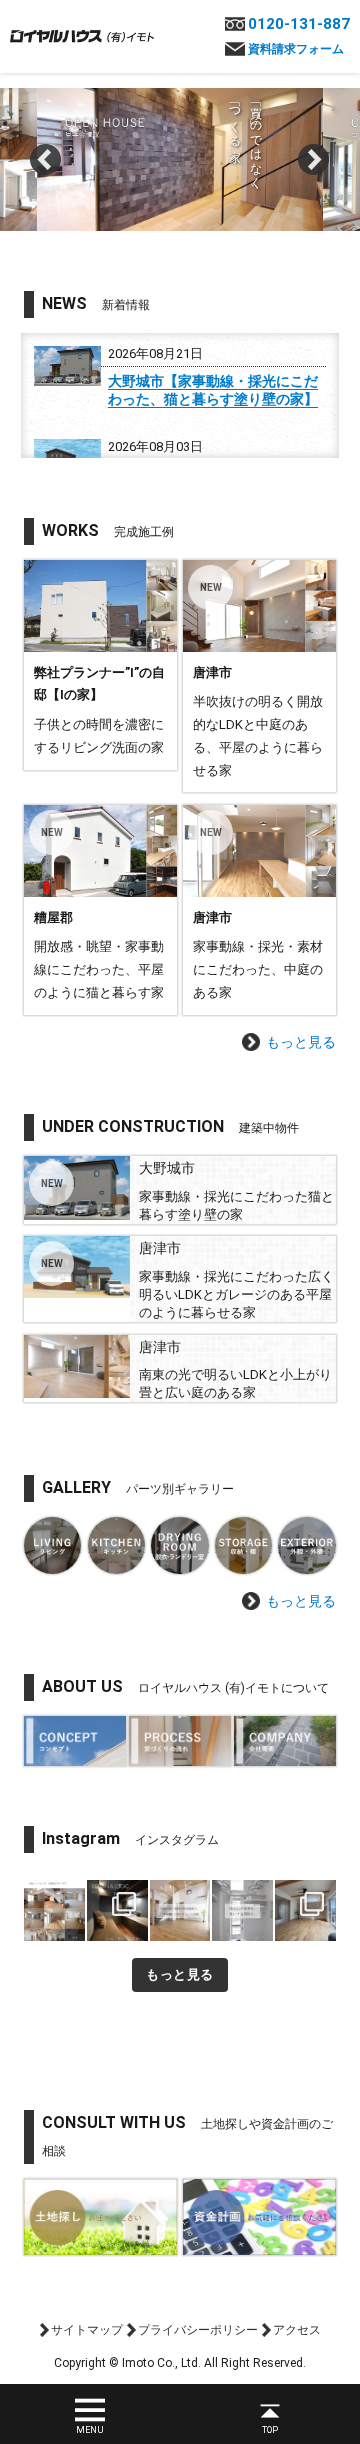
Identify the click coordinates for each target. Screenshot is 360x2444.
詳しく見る (100, 665)
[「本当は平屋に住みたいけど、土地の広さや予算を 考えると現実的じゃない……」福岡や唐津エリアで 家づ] (180, 1910)
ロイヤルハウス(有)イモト (82, 35)
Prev (46, 160)
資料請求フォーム (296, 49)
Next (314, 160)
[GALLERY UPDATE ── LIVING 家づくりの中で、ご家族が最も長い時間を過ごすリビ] (54, 1910)
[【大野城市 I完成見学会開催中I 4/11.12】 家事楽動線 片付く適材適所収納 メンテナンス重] (305, 1910)
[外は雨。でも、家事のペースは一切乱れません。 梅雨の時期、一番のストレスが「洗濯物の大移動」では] (242, 1910)
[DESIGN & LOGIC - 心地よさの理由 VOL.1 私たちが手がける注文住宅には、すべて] (117, 1910)
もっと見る (301, 1042)
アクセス (297, 2330)
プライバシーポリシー (198, 2330)
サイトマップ (87, 2330)
